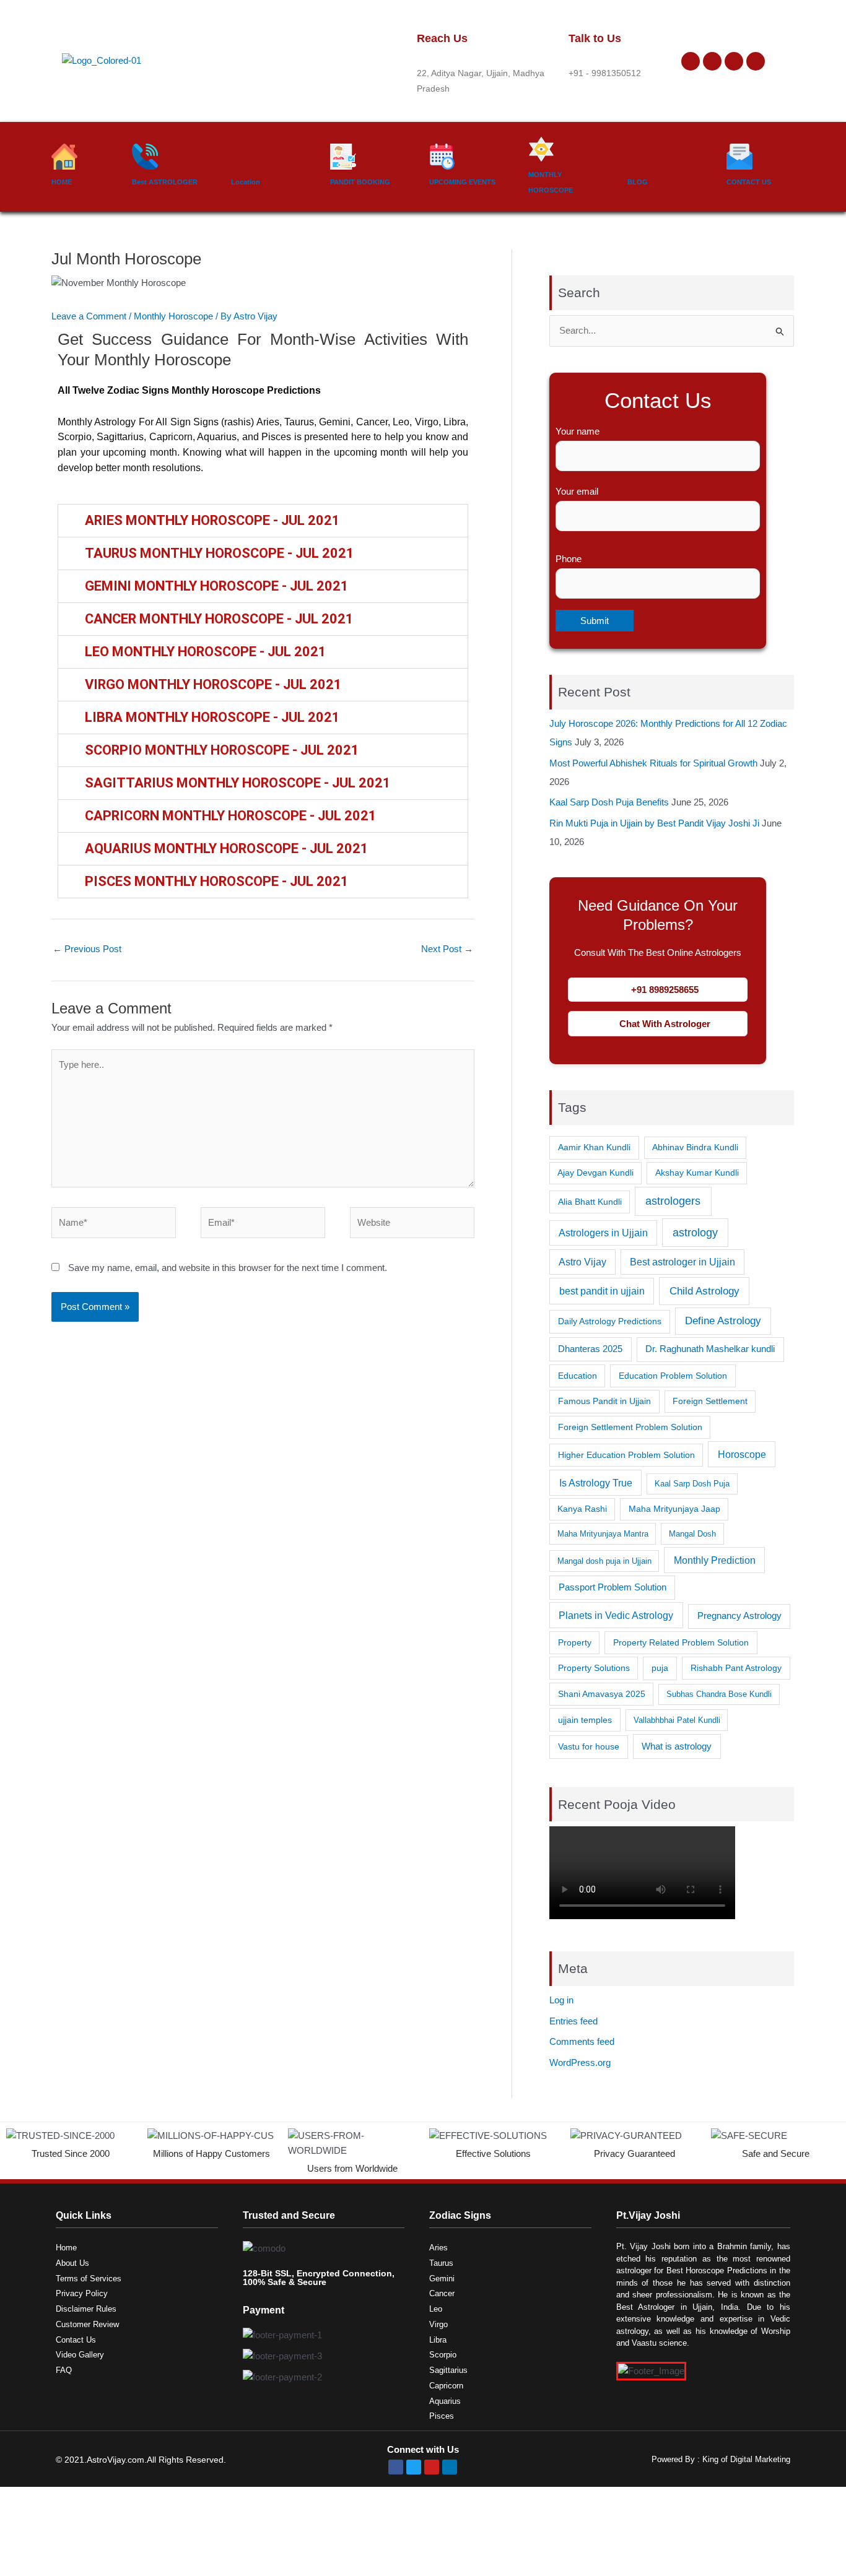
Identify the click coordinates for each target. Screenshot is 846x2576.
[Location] (244, 157)
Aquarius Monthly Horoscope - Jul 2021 (227, 848)
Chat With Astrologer (665, 1024)
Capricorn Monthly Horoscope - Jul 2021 (231, 816)
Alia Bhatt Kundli (590, 1202)
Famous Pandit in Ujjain (604, 1401)
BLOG (638, 182)
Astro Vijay (582, 1262)
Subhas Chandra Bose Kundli (719, 1694)
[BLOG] (640, 157)
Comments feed (582, 2041)
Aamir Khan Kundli (594, 1147)
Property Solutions (594, 1668)
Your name (578, 431)
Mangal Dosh (692, 1534)
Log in (561, 2000)
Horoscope (742, 1454)
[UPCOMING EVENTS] (442, 157)
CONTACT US (749, 182)
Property (575, 1642)
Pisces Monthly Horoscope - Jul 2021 (217, 881)
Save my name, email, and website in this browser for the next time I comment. (228, 1268)
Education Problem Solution (673, 1376)
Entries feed (573, 2021)
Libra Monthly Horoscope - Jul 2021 (212, 717)
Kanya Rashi (582, 1509)
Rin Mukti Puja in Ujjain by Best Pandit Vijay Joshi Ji (654, 823)
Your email (577, 491)
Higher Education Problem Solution (626, 1455)
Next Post (447, 949)
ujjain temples (585, 1720)
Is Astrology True (596, 1483)
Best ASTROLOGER (165, 182)
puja (660, 1668)
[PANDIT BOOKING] (343, 157)
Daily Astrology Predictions (610, 1321)
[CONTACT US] (739, 157)
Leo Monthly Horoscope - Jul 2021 (206, 652)
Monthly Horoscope (173, 316)
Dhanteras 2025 (590, 1349)
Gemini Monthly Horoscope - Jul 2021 (217, 586)
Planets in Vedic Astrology (616, 1615)
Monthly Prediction (715, 1560)
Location (246, 182)
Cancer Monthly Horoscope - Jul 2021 (219, 619)
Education (578, 1376)
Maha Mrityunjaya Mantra (603, 1534)
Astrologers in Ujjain (603, 1233)
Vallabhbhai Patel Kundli (677, 1720)
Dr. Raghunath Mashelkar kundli (710, 1349)
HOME (62, 182)
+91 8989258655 (665, 990)
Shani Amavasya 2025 (602, 1694)
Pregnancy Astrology (739, 1615)
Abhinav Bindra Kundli (695, 1147)
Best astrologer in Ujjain (682, 1262)
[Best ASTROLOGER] (145, 157)
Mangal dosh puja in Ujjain (604, 1561)
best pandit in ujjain (602, 1291)
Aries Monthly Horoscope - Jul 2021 (212, 520)
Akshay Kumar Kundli (697, 1173)
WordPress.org (580, 2062)
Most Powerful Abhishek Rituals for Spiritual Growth (653, 763)
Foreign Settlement (710, 1401)
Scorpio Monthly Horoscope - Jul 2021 (222, 750)
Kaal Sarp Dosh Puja (692, 1484)
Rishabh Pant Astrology (736, 1668)
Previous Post (87, 949)
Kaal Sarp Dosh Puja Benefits (609, 802)
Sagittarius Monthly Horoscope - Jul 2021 (238, 783)
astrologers (673, 1201)
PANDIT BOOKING (360, 182)
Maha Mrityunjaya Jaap (674, 1509)
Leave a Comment (89, 316)
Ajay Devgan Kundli (595, 1173)
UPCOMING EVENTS (462, 182)
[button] (263, 521)
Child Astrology (704, 1291)
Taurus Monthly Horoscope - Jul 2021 (220, 553)
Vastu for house (589, 1746)
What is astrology (677, 1746)
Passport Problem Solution (613, 1587)
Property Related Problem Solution (681, 1642)
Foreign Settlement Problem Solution (630, 1427)
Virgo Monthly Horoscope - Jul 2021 (213, 684)
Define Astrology (723, 1321)
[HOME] (64, 157)
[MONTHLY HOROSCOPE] (541, 149)
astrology (695, 1233)
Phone (569, 559)
